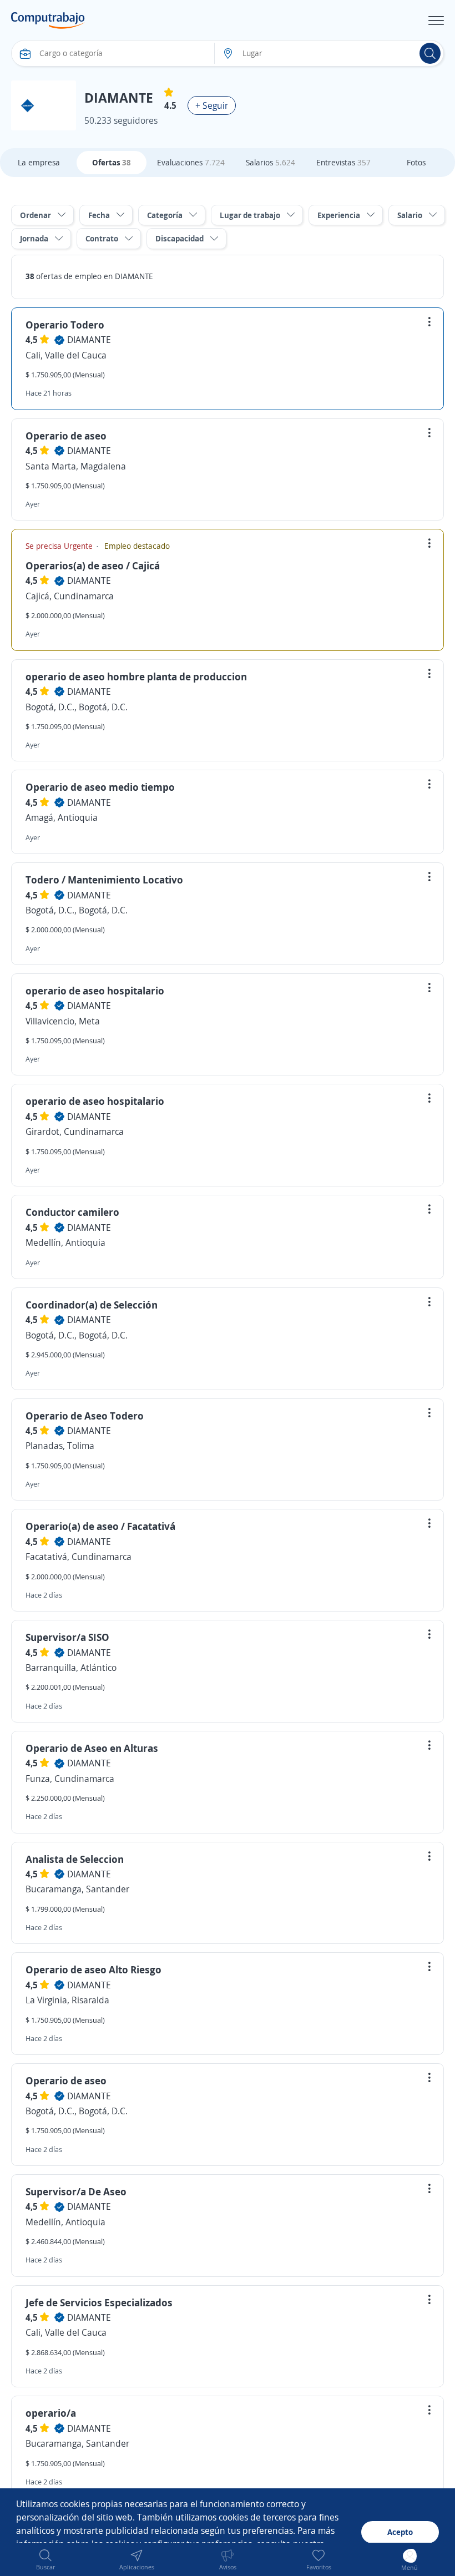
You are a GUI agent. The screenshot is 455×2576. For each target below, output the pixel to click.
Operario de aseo (66, 436)
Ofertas (112, 162)
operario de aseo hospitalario (95, 991)
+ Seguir (212, 105)
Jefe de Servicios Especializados (99, 2302)
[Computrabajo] (48, 21)
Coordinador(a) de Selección (92, 1305)
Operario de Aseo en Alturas (92, 1748)
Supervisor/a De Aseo (76, 2191)
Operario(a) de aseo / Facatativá (100, 1526)
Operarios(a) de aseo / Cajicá (93, 565)
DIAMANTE (89, 340)
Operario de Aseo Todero (85, 1416)
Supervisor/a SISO (67, 1637)
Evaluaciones (191, 162)
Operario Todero (65, 325)
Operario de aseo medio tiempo (100, 787)
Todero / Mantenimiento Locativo (104, 880)
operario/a (51, 2413)
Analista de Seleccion (75, 1859)
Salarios (271, 162)
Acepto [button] (400, 2532)
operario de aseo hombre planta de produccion (136, 676)
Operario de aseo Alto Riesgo (93, 1969)
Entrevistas (343, 162)
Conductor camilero (72, 1212)
